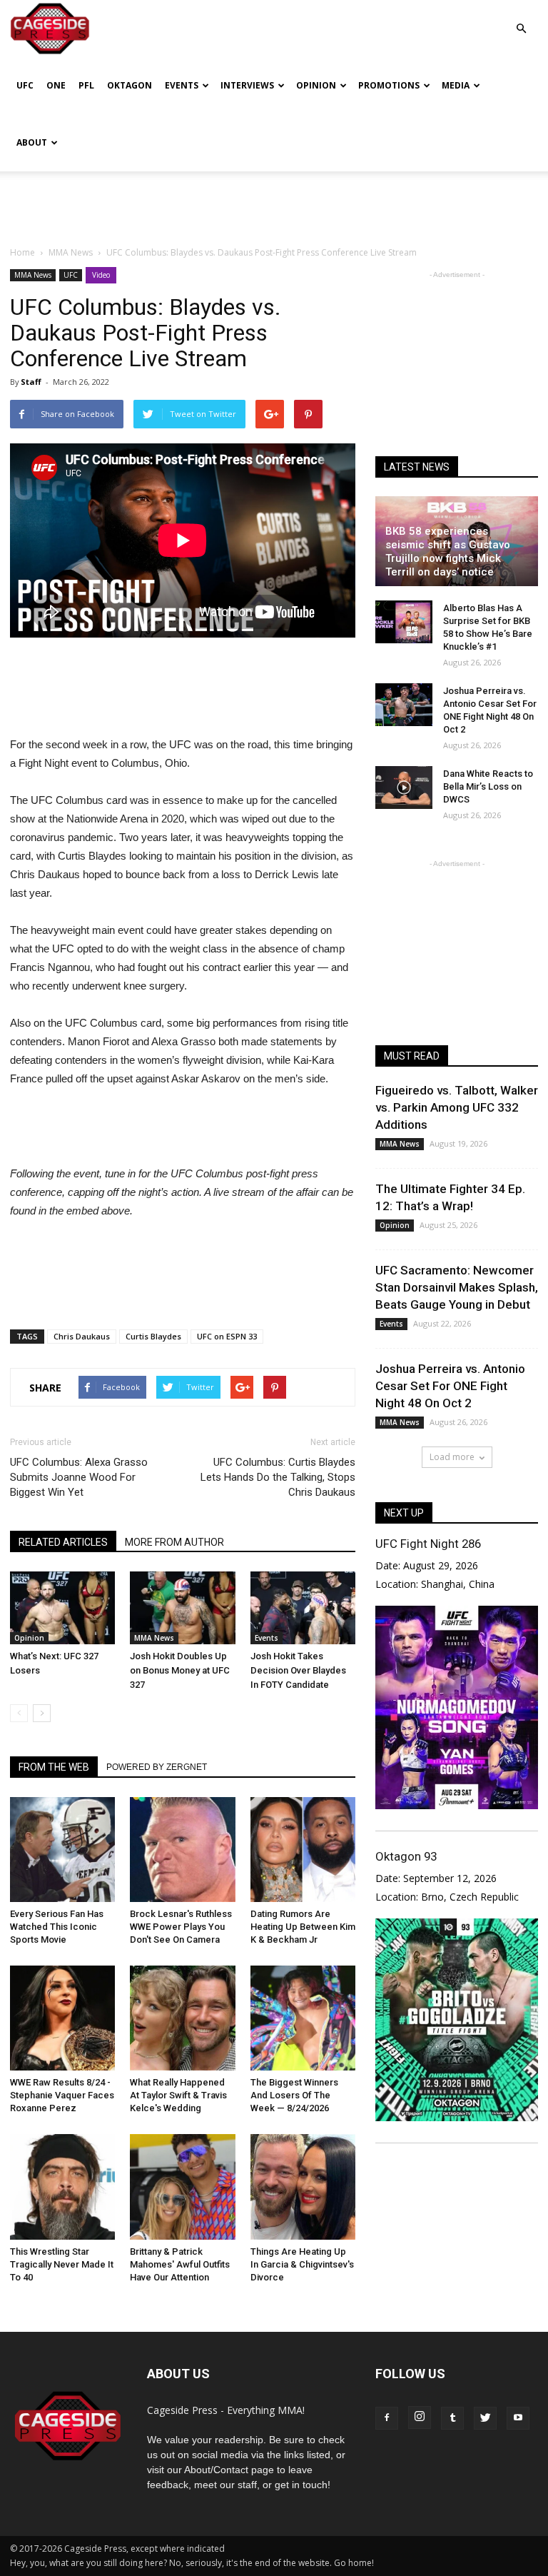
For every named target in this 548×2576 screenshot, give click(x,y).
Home (22, 252)
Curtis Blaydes (153, 1336)
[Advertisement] (274, 203)
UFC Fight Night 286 (428, 1544)
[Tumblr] (452, 2418)
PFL (86, 85)
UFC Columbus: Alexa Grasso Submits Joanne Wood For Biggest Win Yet (79, 1477)
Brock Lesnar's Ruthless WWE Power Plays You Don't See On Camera (181, 1927)
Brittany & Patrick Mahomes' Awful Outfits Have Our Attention (180, 2264)
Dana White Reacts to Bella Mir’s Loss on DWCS (488, 786)
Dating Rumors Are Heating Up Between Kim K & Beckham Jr (303, 1927)
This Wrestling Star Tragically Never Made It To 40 (62, 2264)
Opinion (316, 85)
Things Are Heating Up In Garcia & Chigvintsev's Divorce (302, 2264)
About (32, 142)
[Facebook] (387, 2418)
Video (101, 275)
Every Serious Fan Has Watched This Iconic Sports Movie (57, 1927)
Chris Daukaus (82, 1336)
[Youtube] (518, 2418)
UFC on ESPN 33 (227, 1336)
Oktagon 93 (406, 1856)
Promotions (389, 85)
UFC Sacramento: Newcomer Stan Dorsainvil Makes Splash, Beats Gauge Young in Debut (457, 1287)
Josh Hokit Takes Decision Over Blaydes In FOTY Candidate (298, 1670)
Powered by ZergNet (157, 1767)
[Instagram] (420, 2417)
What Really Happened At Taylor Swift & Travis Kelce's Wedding (178, 2095)
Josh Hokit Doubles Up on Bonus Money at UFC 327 (180, 1670)
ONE (56, 85)
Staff (31, 382)
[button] (521, 18)
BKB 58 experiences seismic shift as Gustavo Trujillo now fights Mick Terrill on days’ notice (448, 552)
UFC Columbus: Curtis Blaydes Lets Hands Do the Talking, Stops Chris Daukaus (278, 1477)
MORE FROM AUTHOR (174, 1542)
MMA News (33, 275)
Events (182, 85)
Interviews (247, 85)
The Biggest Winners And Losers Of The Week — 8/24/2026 (294, 2095)
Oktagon (130, 85)
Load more (452, 1457)
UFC (25, 85)
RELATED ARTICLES (63, 1542)
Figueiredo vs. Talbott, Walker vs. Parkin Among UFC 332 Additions (457, 1107)
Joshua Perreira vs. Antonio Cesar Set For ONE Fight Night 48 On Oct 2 (450, 1386)
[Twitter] (485, 2418)
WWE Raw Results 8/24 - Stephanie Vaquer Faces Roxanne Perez (62, 2095)
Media (456, 85)
